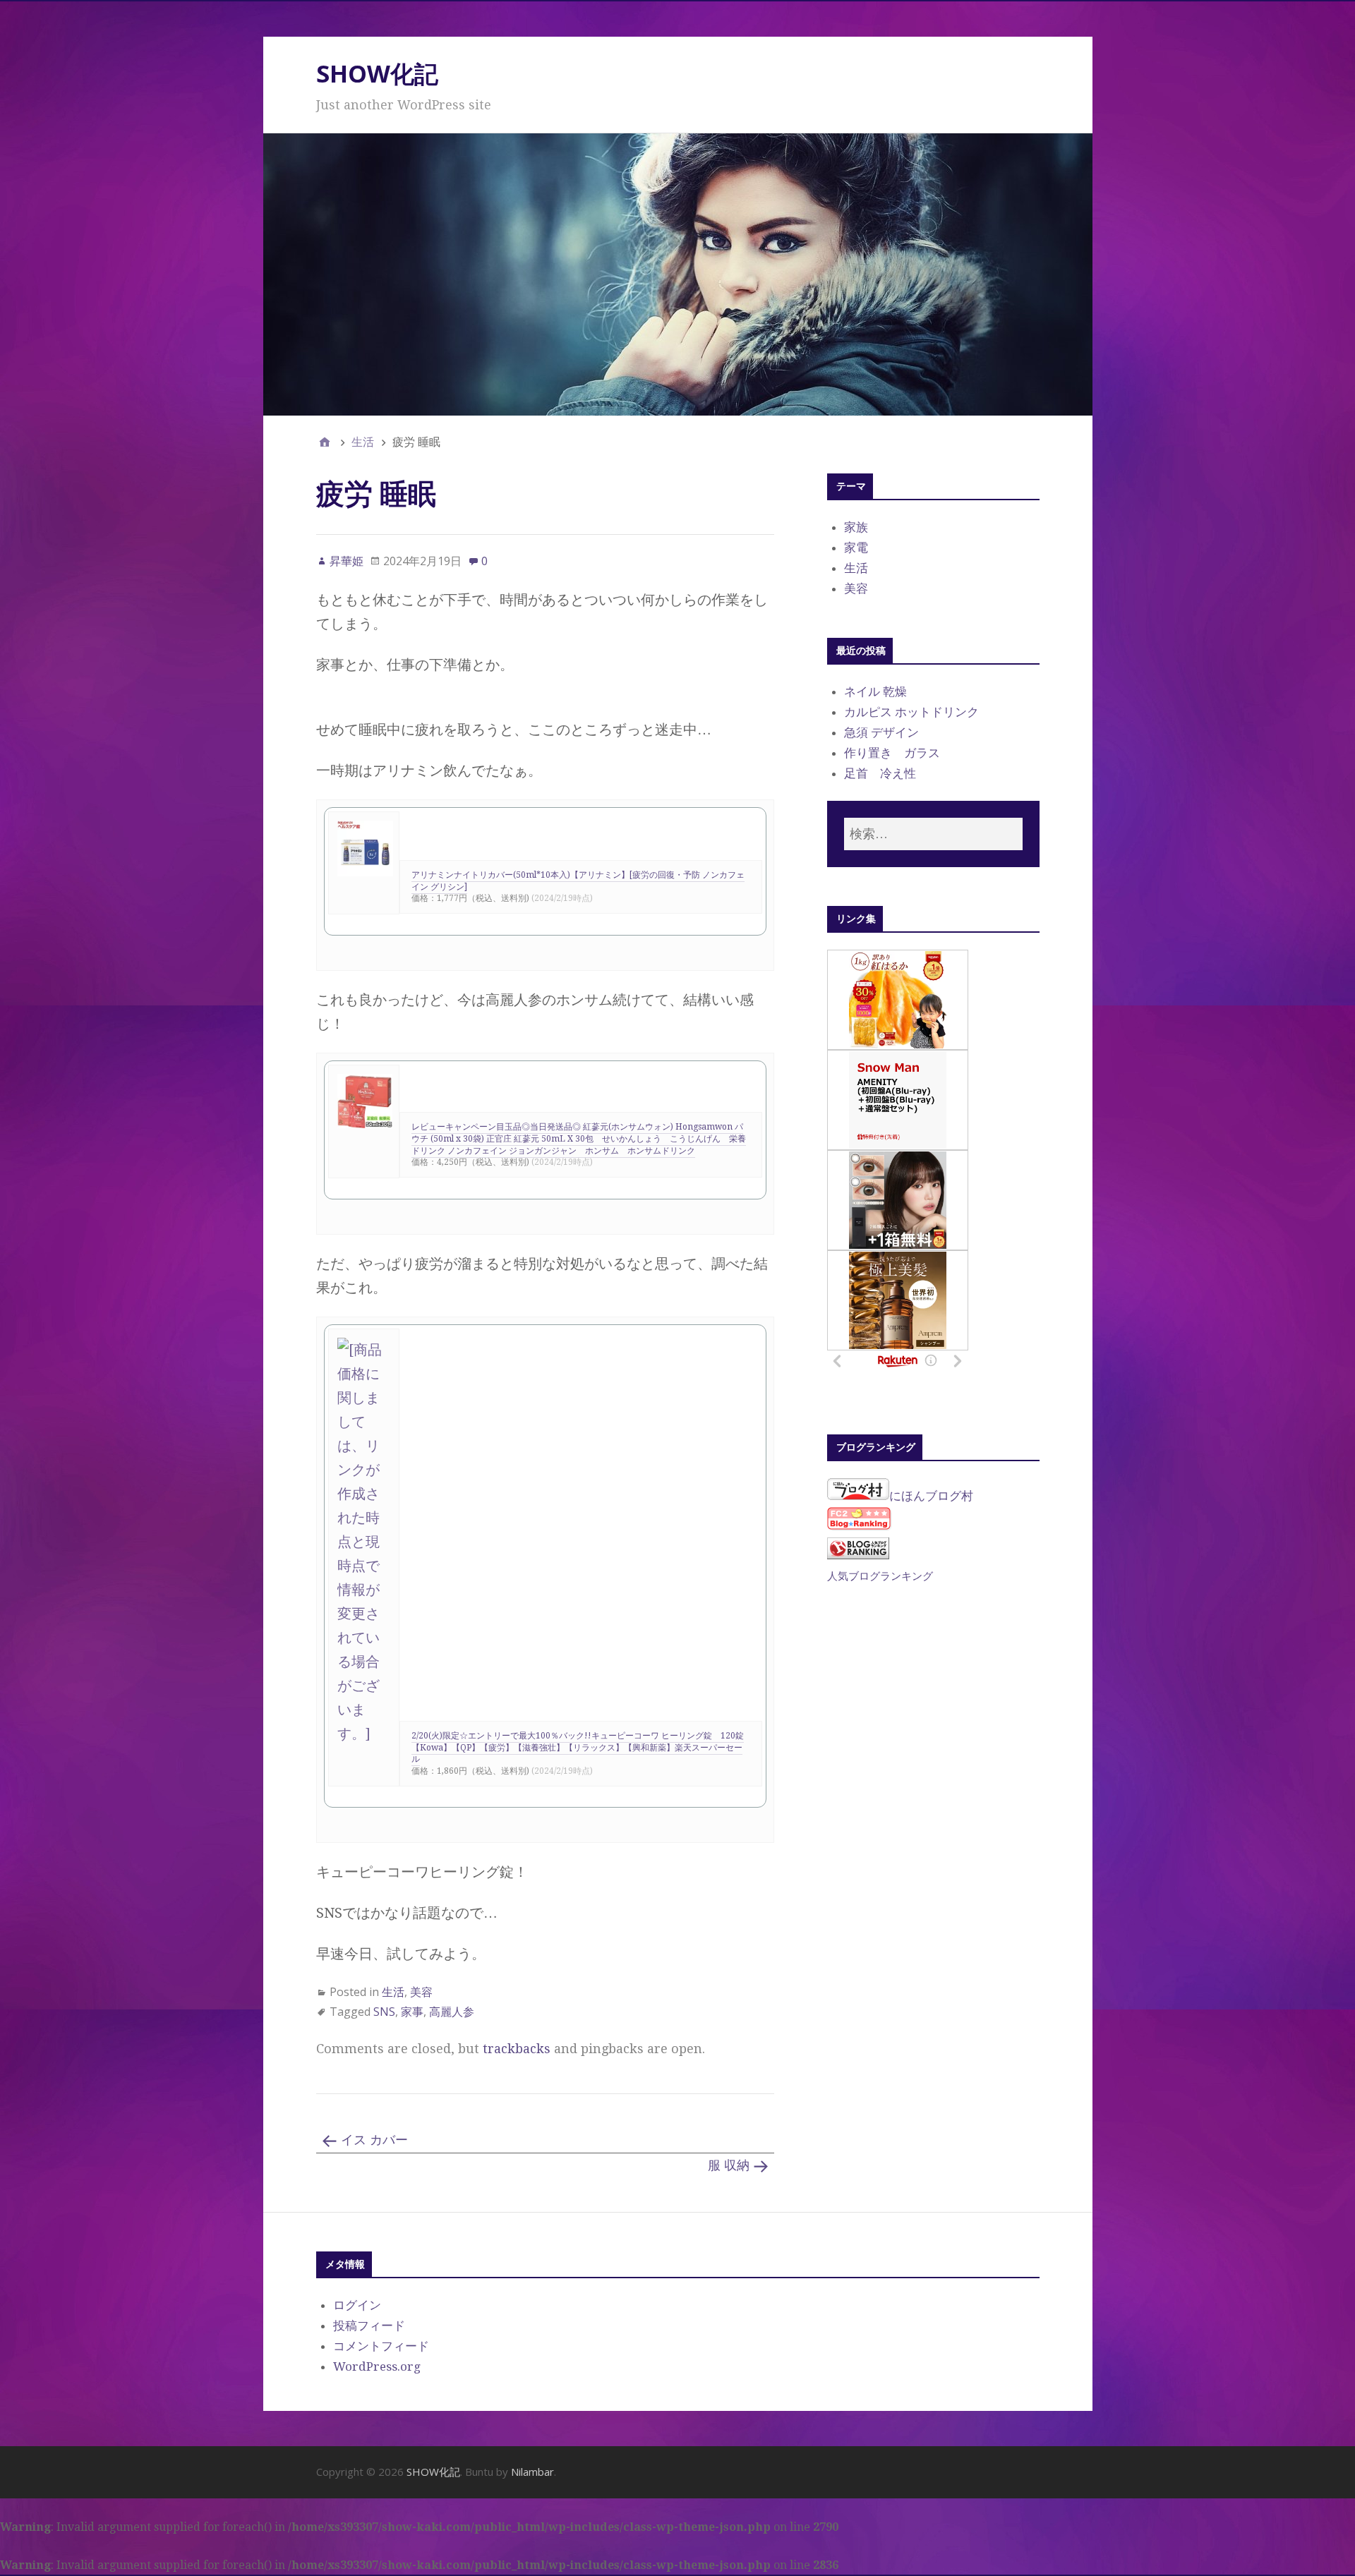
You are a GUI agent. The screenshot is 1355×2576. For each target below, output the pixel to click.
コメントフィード (381, 2346)
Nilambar (532, 2472)
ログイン (357, 2305)
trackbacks (517, 2049)
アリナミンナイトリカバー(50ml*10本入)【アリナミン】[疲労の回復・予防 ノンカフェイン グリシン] (578, 881)
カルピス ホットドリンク (911, 712)
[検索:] (933, 834)
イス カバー (374, 2140)
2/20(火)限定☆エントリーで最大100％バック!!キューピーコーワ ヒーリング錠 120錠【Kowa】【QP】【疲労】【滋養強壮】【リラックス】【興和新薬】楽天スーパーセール (578, 1748)
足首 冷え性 (880, 773)
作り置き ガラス (892, 753)
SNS (384, 2012)
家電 (856, 548)
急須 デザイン (881, 732)
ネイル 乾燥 (875, 691)
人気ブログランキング (880, 1576)
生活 (393, 1992)
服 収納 (729, 2165)
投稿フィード (369, 2326)
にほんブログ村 (931, 1496)
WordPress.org (377, 2366)
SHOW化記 (377, 73)
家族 (856, 527)
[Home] (325, 442)
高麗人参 (452, 2012)
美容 (421, 1992)
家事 (412, 2012)
